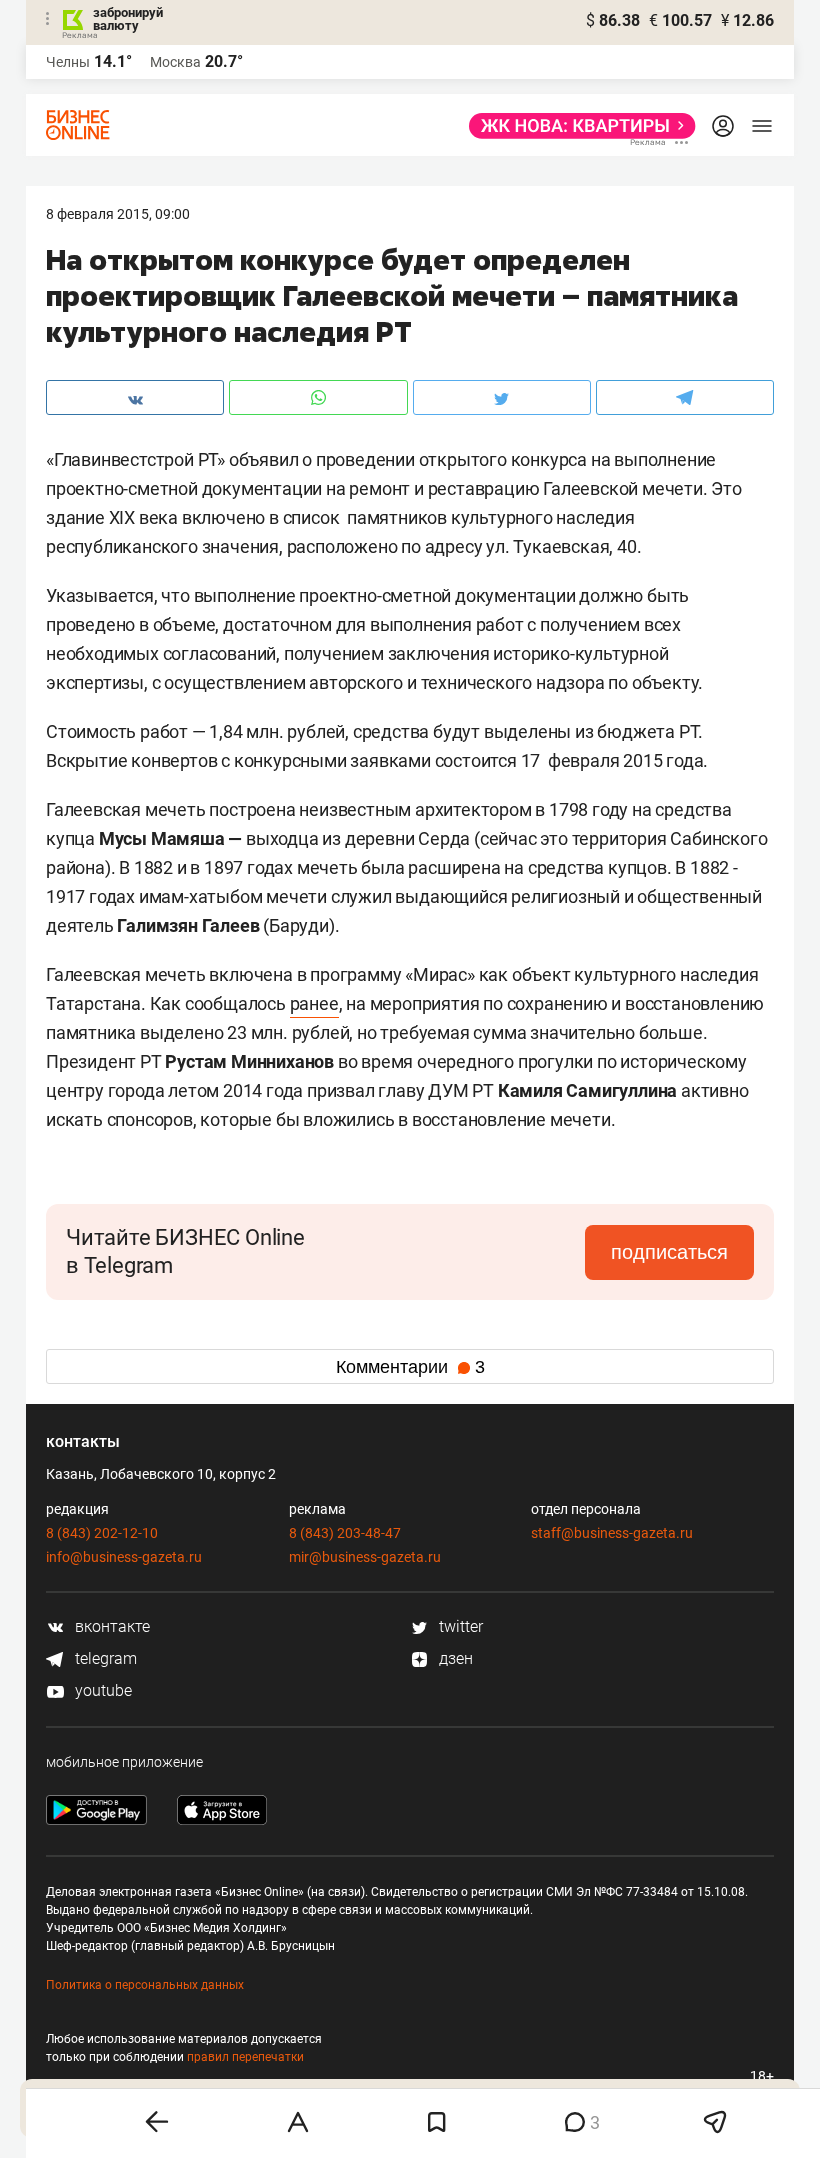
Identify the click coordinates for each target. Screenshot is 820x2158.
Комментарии (410, 1367)
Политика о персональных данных (145, 1985)
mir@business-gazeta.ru (365, 1557)
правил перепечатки (245, 2057)
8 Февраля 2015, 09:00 (118, 214)
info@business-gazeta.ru (124, 1557)
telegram (104, 1658)
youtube (101, 1690)
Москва (175, 62)
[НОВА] (576, 126)
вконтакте (110, 1626)
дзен (454, 1658)
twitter (459, 1626)
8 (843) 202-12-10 (102, 1533)
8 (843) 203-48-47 (345, 1533)
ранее (314, 1003)
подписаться (669, 1252)
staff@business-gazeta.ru (612, 1533)
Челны (68, 62)
